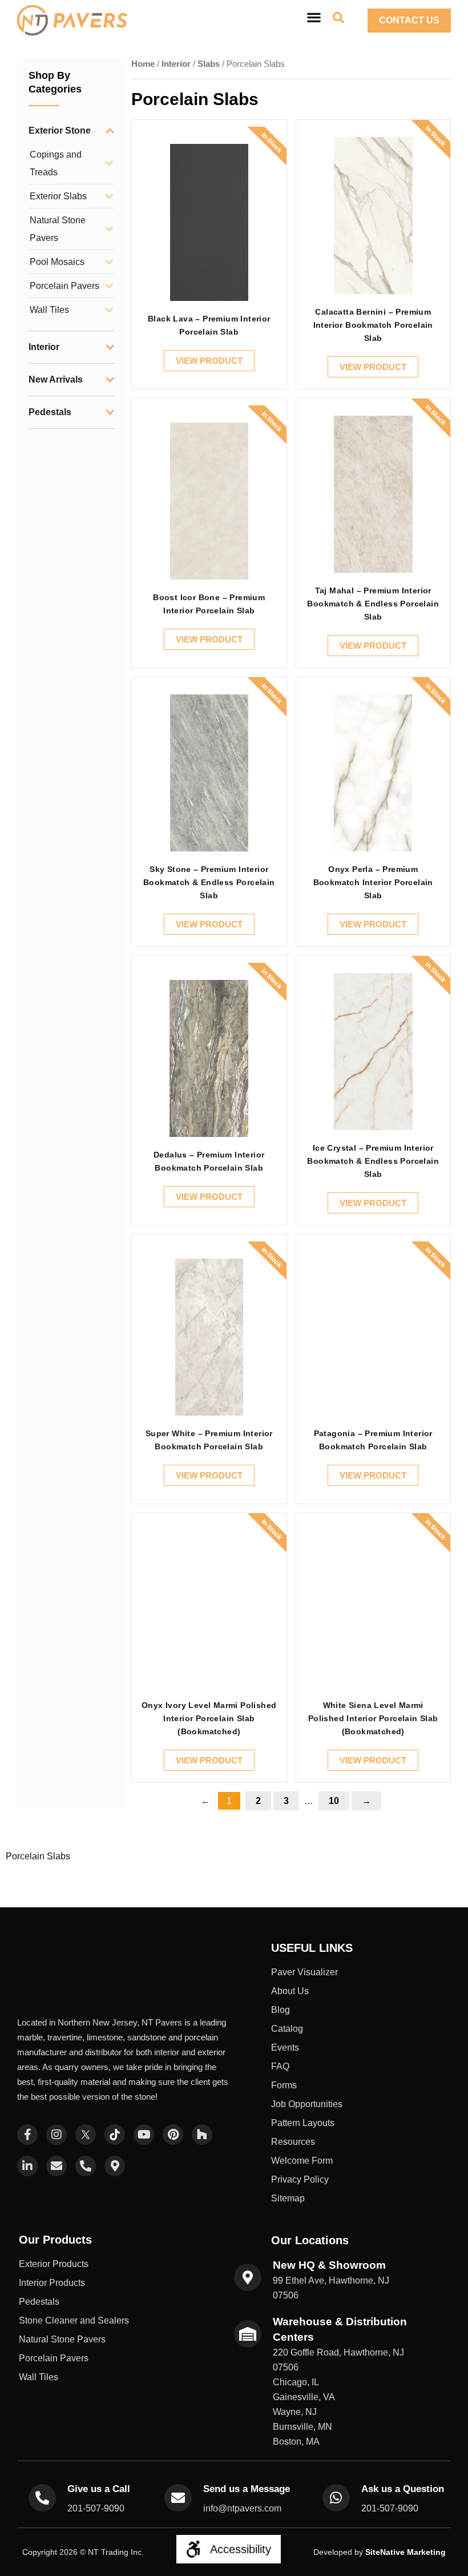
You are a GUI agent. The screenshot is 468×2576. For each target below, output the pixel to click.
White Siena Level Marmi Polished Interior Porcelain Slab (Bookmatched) (373, 1718)
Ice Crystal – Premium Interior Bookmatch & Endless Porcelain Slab (373, 1161)
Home (143, 64)
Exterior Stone (60, 130)
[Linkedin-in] (27, 2127)
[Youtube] (144, 2096)
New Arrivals (56, 379)
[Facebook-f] (27, 2096)
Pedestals (50, 412)
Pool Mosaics (57, 262)
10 (339, 1799)
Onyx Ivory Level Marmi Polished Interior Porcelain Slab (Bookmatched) (209, 1718)
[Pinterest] (173, 2096)
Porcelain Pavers (64, 286)
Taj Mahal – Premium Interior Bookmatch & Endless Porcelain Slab (373, 604)
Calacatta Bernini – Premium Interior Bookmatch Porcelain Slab (373, 325)
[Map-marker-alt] (115, 2127)
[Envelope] (57, 2127)
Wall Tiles (49, 310)
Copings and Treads (56, 163)
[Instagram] (57, 2096)
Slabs (209, 64)
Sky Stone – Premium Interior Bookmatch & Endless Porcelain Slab (209, 882)
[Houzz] (202, 2096)
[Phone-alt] (86, 2127)
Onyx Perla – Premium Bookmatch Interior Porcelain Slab (373, 882)
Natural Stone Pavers (58, 229)
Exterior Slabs (58, 196)
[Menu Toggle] (314, 17)
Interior (44, 347)
